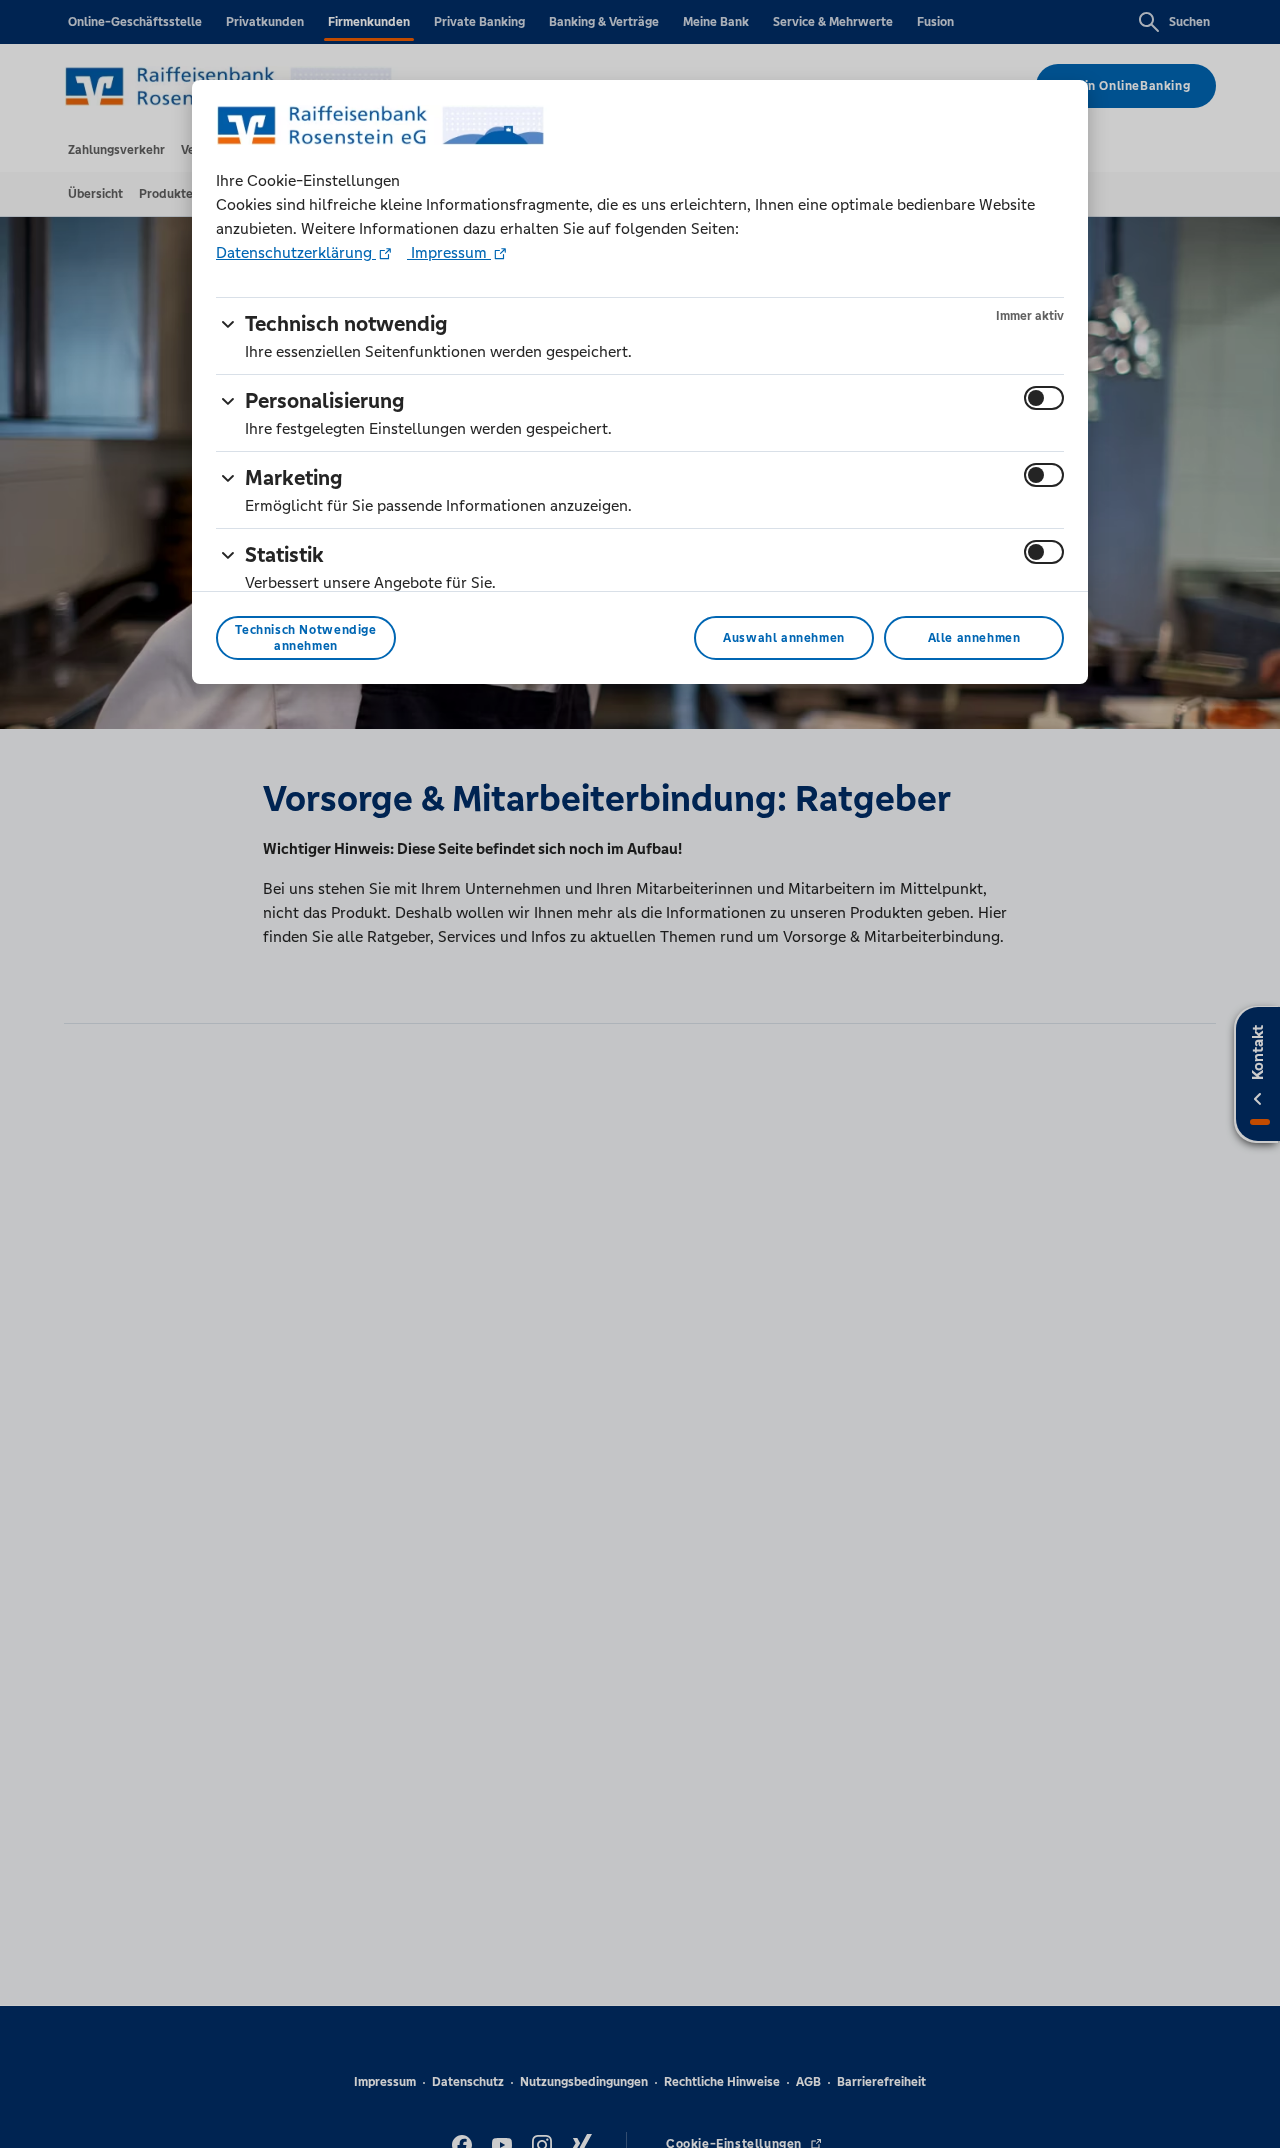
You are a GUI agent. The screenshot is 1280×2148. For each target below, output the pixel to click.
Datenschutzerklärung (296, 252)
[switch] (1044, 398)
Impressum (449, 252)
